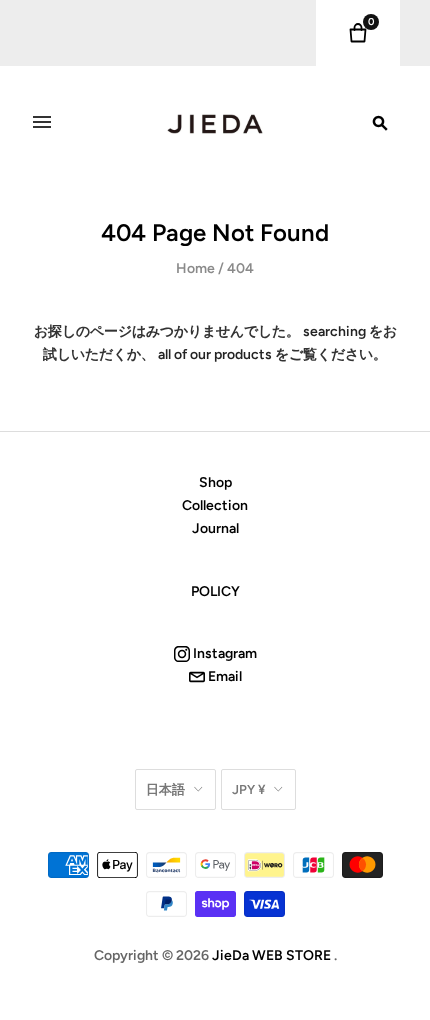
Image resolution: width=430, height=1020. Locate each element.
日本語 (165, 789)
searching (334, 331)
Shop (215, 482)
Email (223, 676)
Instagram (223, 653)
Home (195, 268)
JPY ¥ (248, 789)
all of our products (215, 354)
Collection (215, 505)
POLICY (215, 591)
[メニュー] (42, 122)
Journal (215, 528)
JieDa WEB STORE (271, 955)
